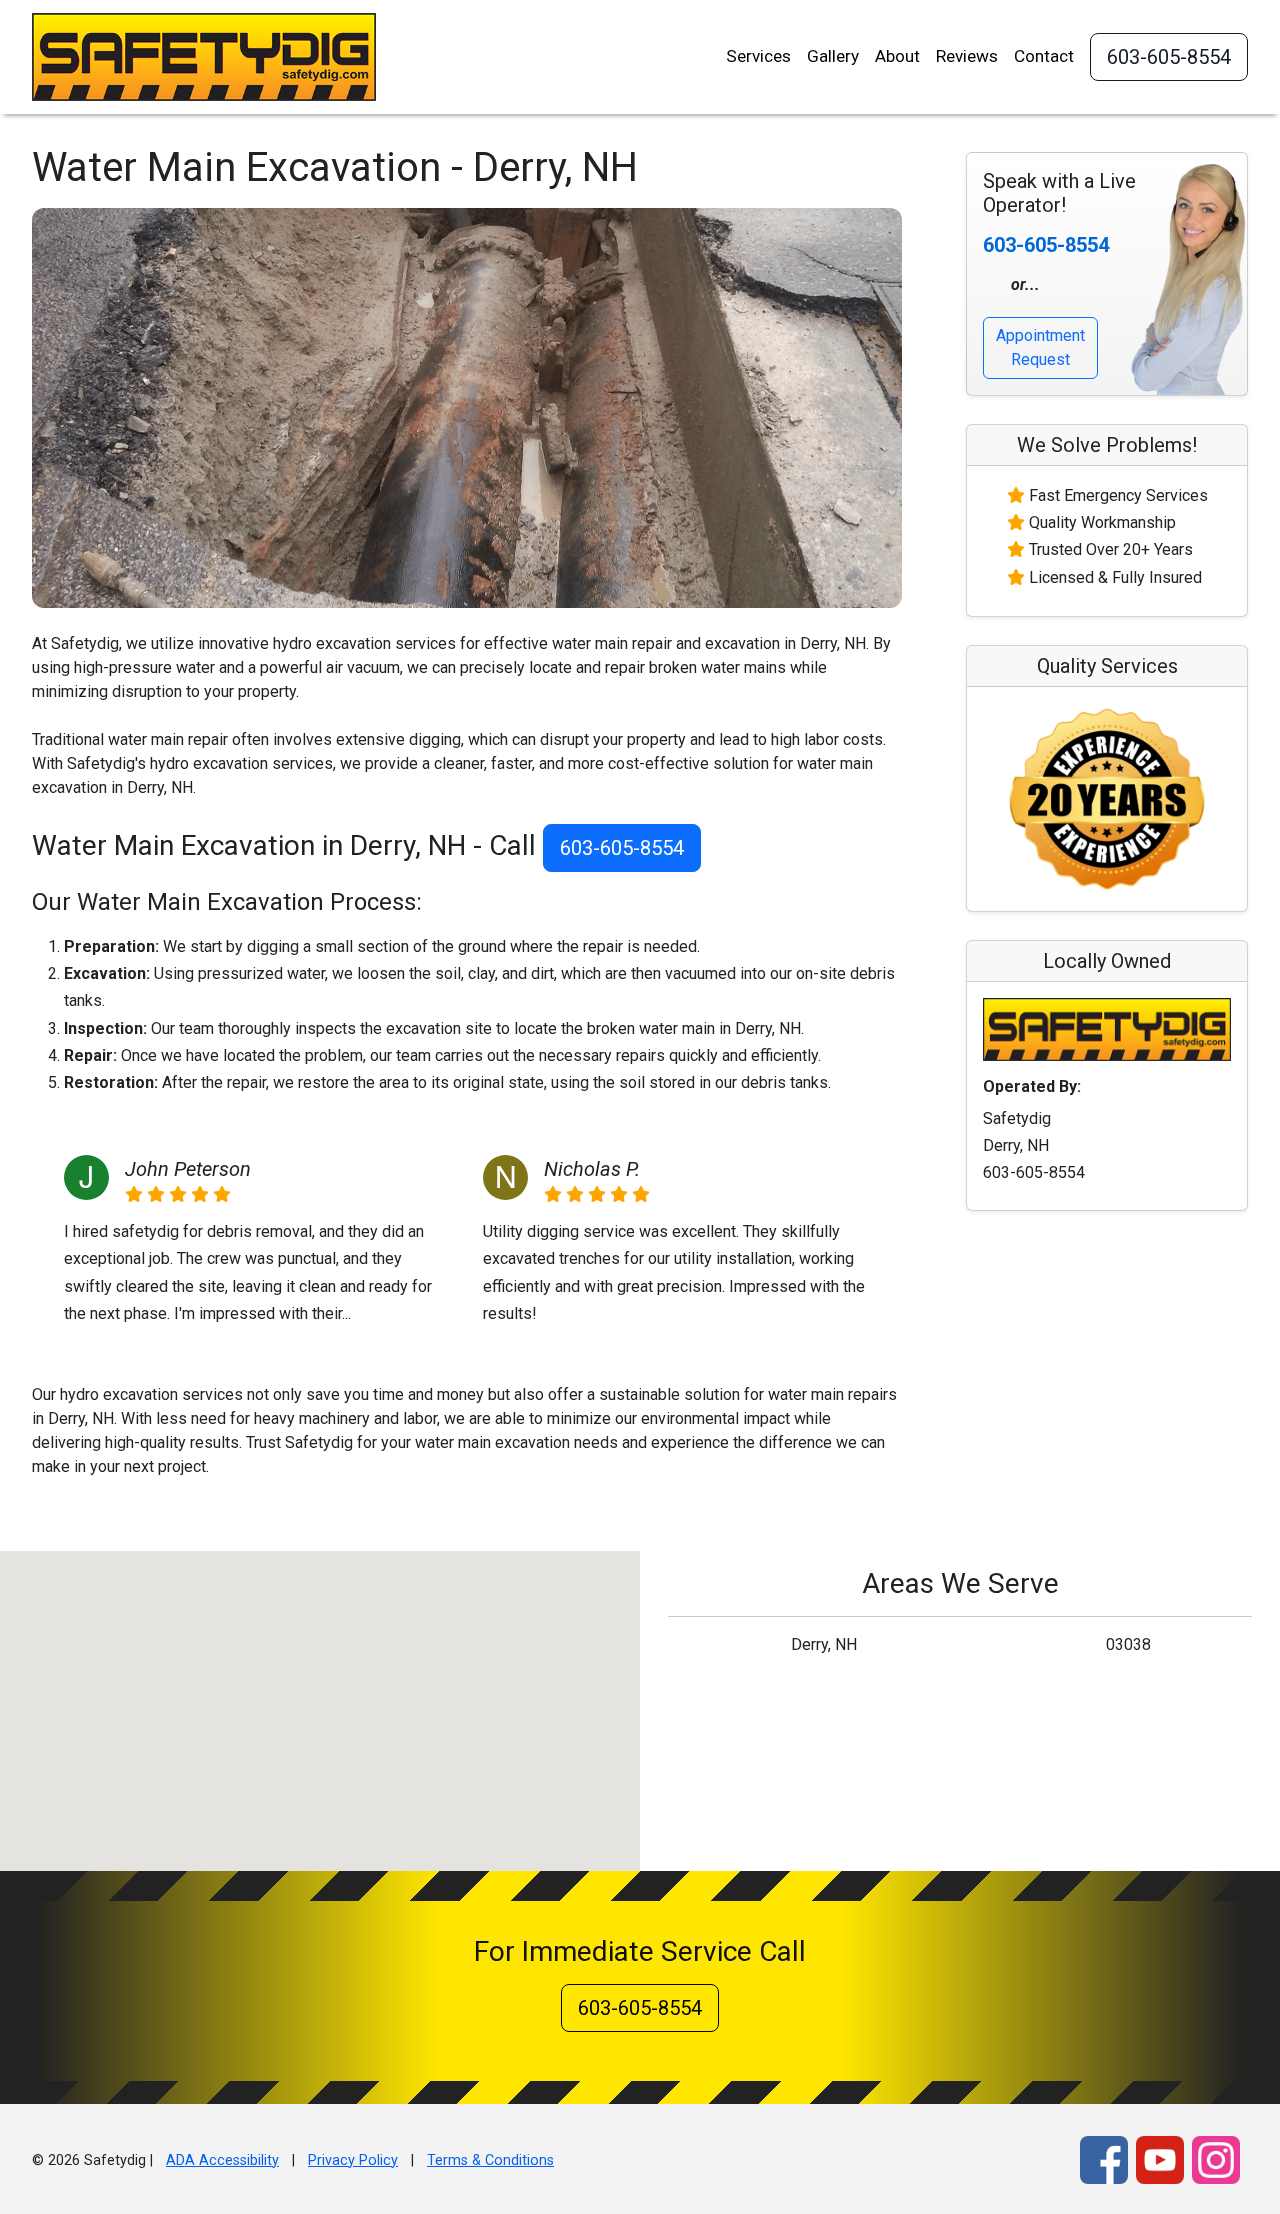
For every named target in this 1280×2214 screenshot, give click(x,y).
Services (758, 56)
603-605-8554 (1169, 57)
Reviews (967, 56)
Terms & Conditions (490, 2160)
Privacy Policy (353, 2160)
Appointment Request (1040, 347)
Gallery (833, 56)
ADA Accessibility (222, 2160)
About (897, 56)
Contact (1044, 56)
